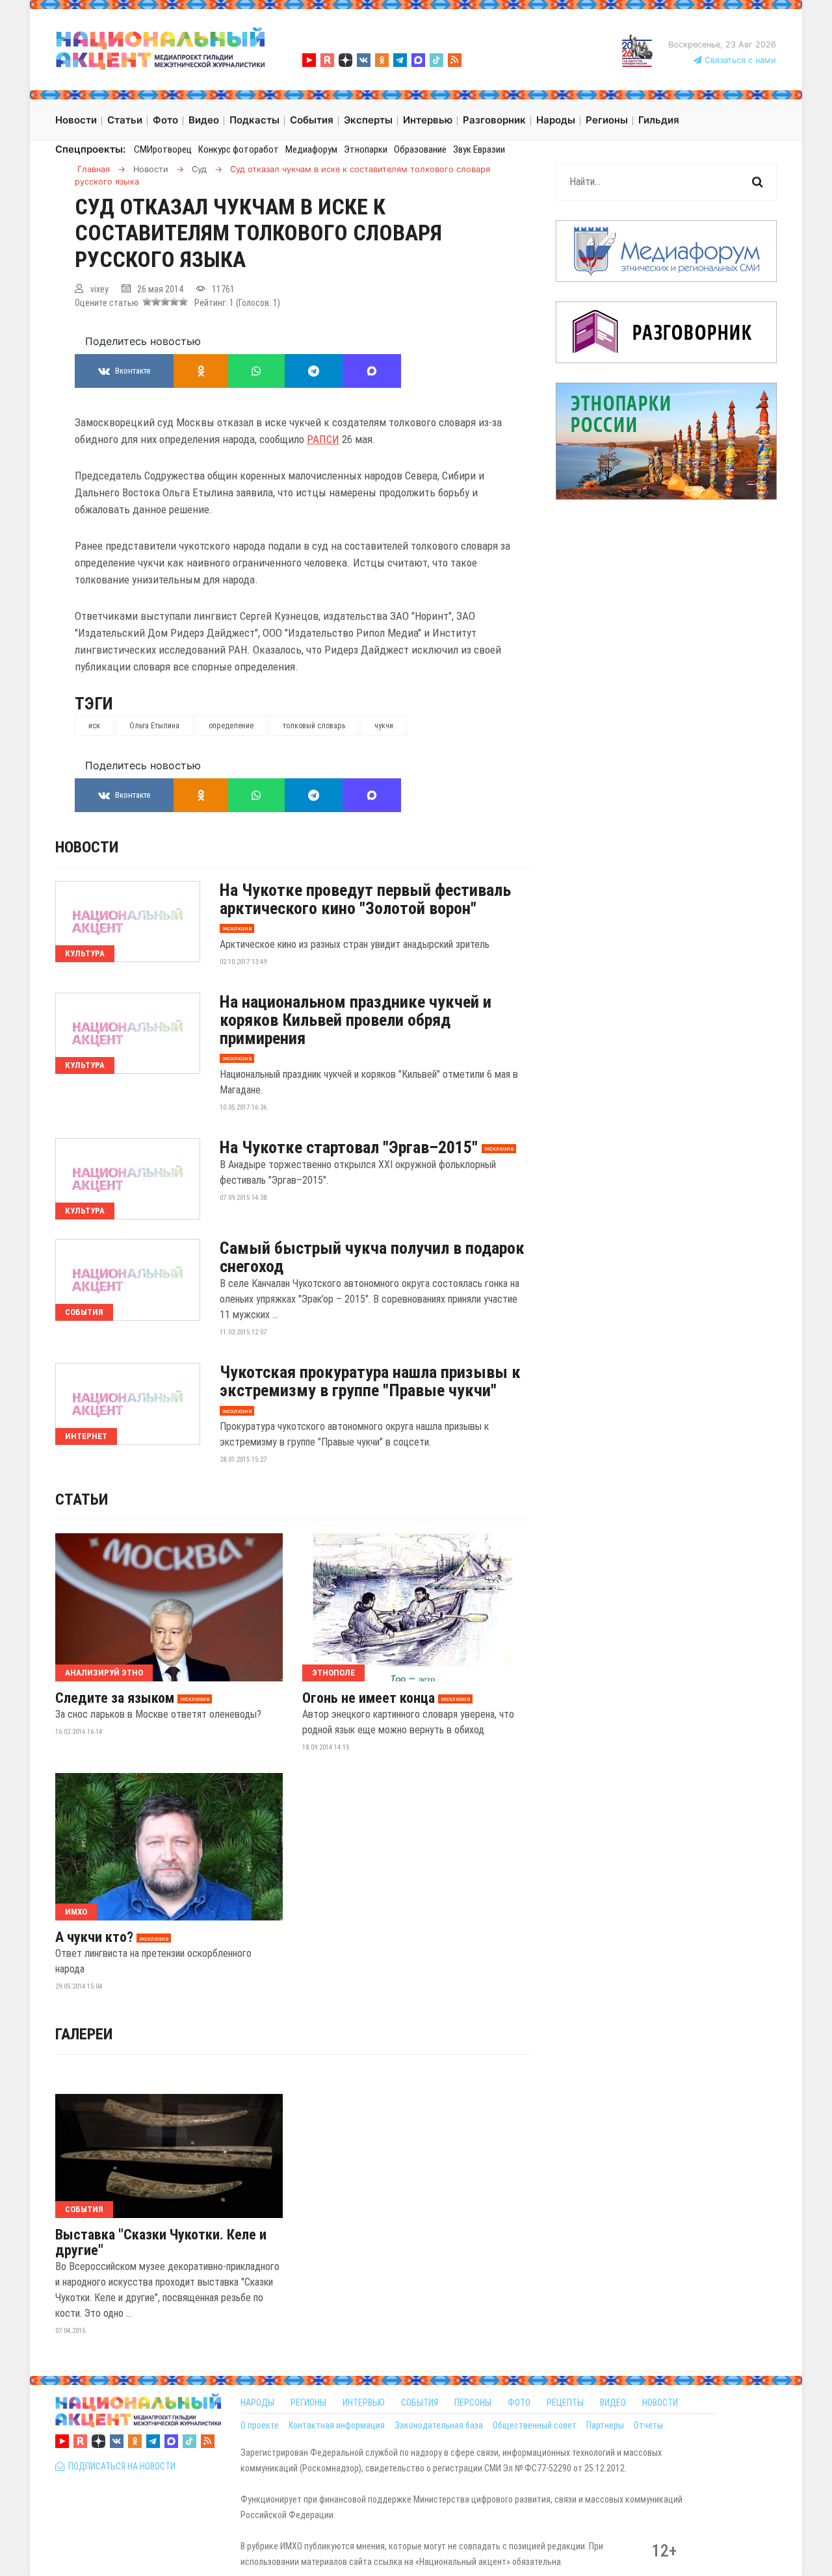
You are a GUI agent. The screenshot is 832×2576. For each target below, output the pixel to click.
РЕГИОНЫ (308, 2403)
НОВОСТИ (660, 2403)
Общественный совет (535, 2425)
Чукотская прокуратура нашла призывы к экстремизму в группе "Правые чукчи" (370, 1381)
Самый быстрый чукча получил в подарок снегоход (372, 1257)
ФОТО (519, 2403)
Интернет (86, 1436)
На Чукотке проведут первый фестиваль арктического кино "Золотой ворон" (365, 899)
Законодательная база (439, 2425)
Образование (420, 149)
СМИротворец (163, 149)
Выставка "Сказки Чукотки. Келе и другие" (161, 2243)
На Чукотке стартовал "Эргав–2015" (349, 1147)
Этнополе (333, 1673)
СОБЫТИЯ (420, 2403)
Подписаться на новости (120, 2466)
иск (94, 726)
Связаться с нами (739, 60)
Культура (85, 953)
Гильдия (659, 120)
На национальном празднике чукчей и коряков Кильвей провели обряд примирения (356, 1020)
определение (231, 726)
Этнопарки (366, 149)
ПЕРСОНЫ (473, 2403)
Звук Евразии (479, 149)
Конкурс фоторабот (239, 149)
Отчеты (648, 2425)
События (84, 1312)
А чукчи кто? (94, 1937)
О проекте (260, 2425)
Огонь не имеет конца (369, 1698)
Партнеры (605, 2425)
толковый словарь (314, 726)
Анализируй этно (104, 1673)
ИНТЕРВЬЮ (364, 2403)
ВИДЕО (613, 2403)
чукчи (384, 726)
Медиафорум (311, 149)
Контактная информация (337, 2425)
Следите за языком (115, 1698)
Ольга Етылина (154, 726)
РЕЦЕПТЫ (565, 2403)
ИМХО (76, 1912)
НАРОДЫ (257, 2403)
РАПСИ (323, 439)
